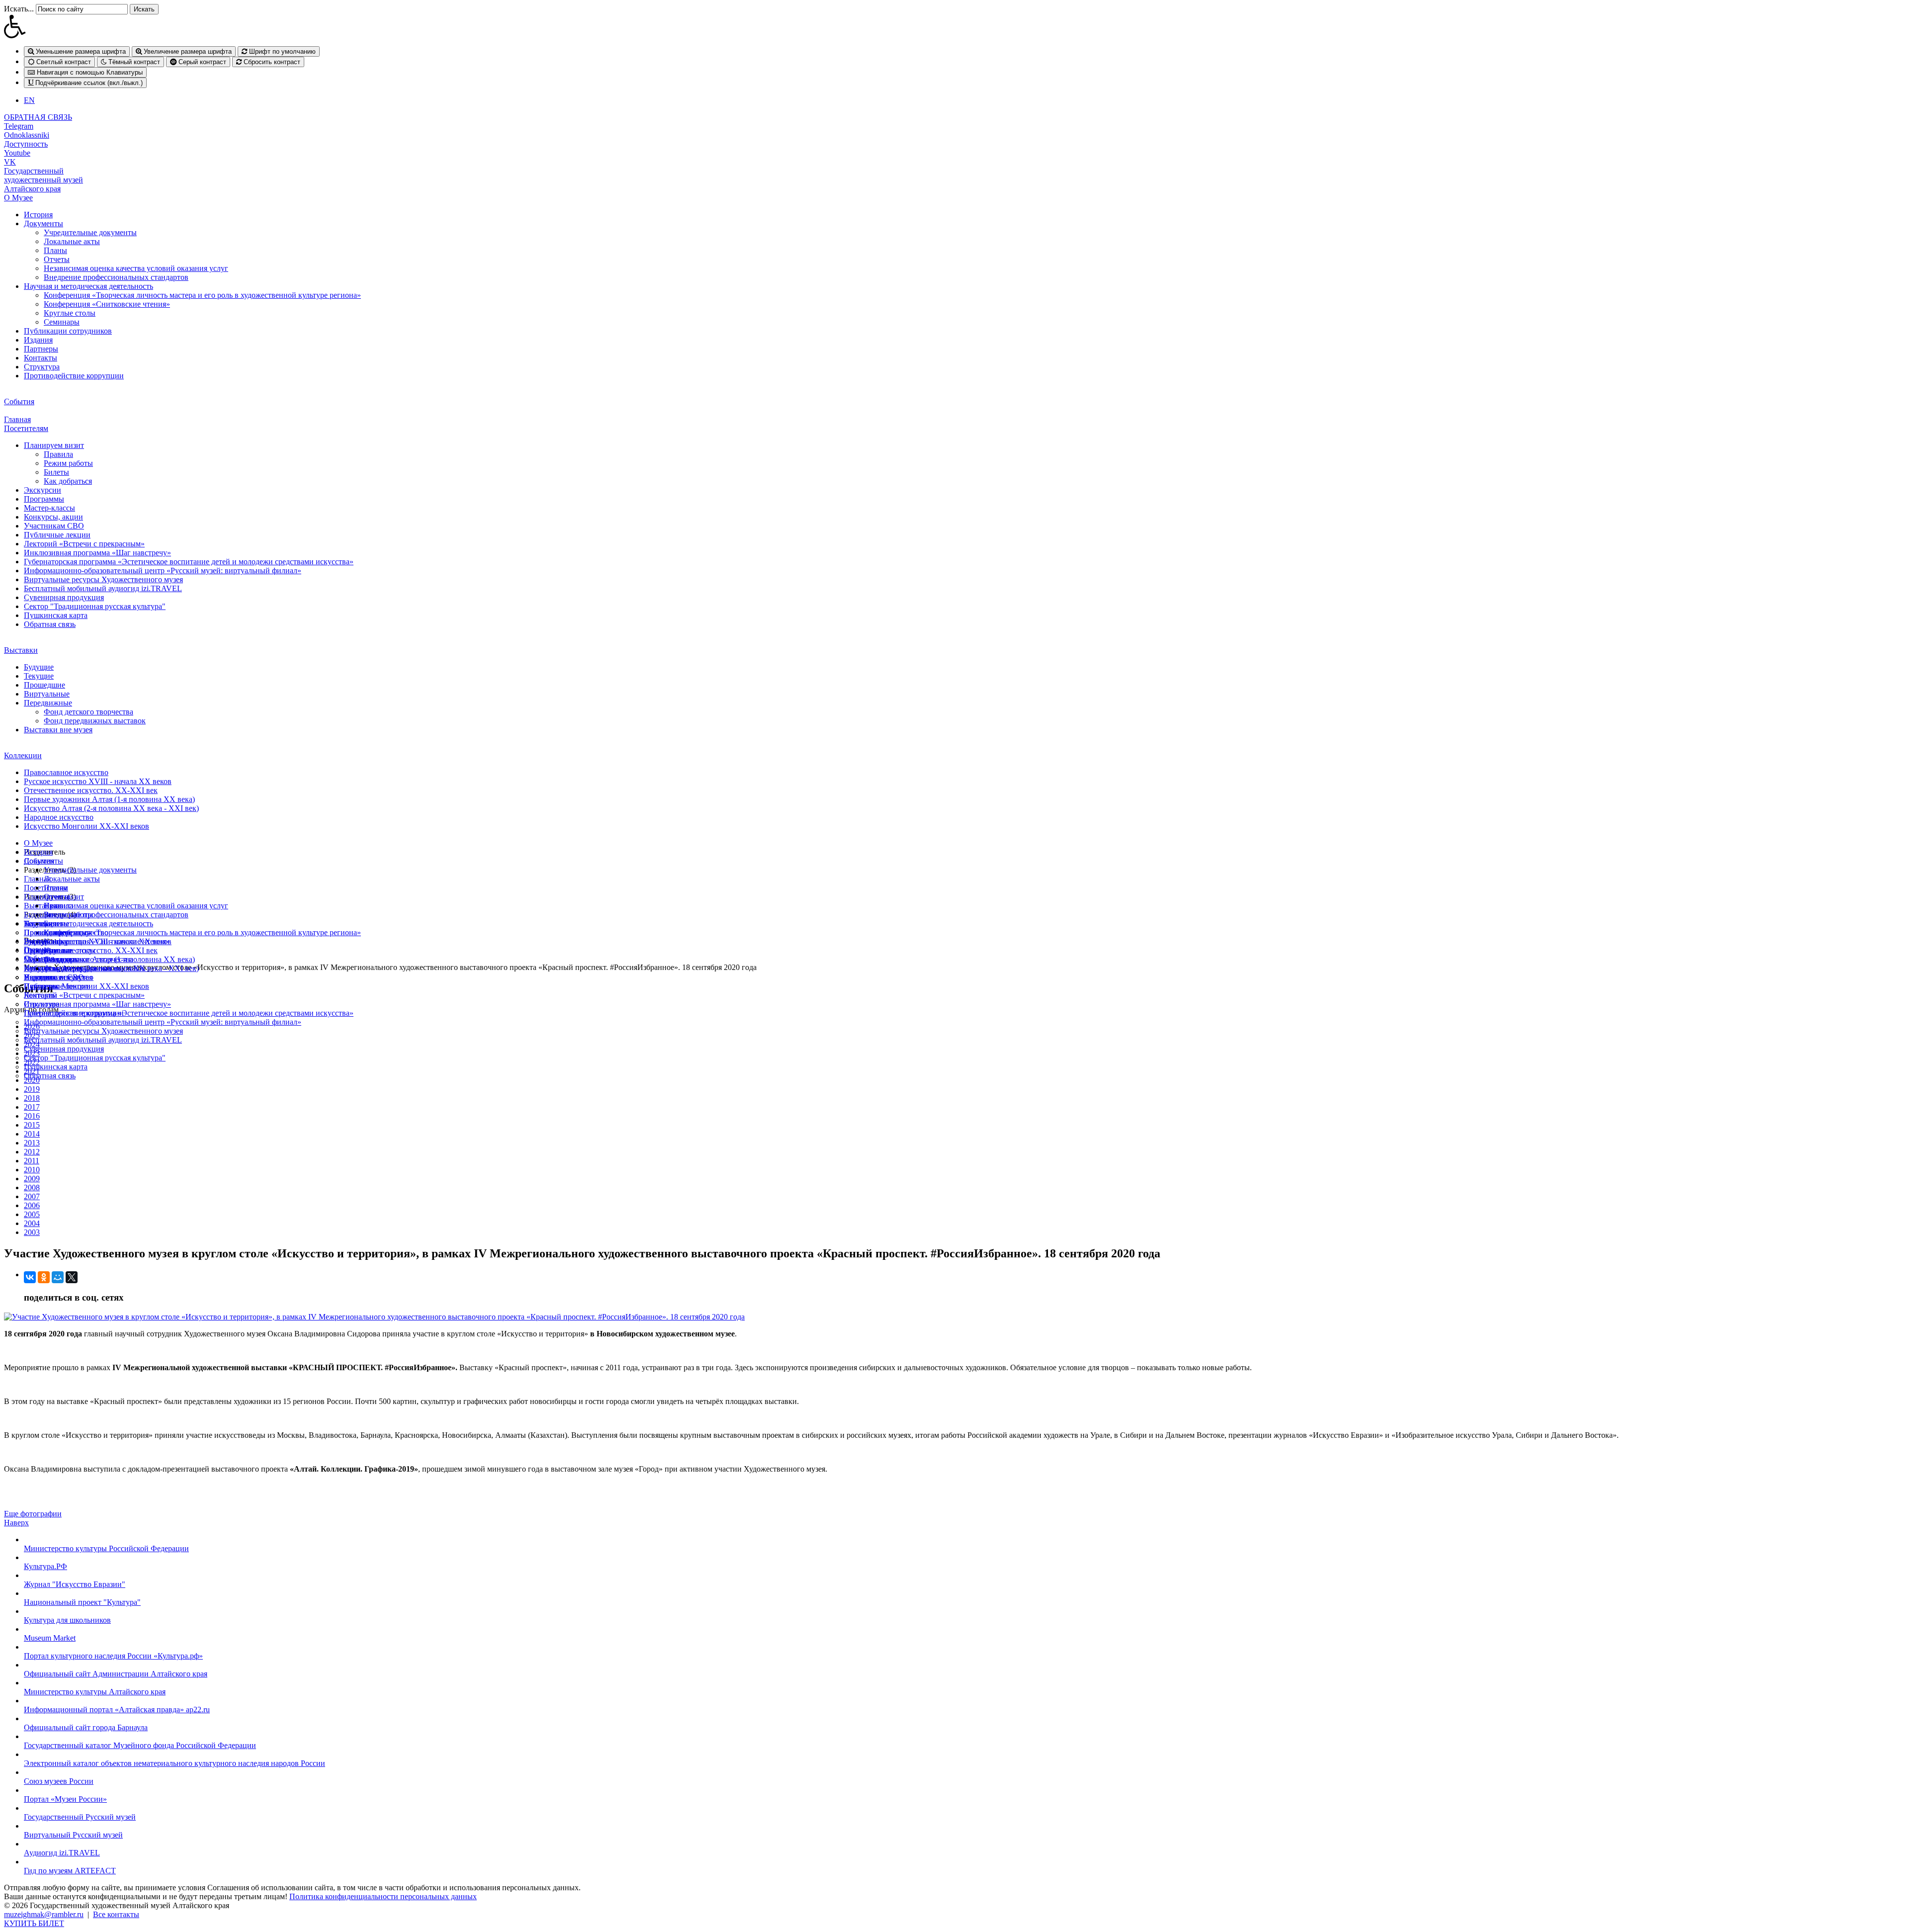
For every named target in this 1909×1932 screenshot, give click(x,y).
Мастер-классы (49, 508)
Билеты (56, 472)
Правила (58, 454)
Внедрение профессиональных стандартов (116, 277)
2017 (32, 1107)
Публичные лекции (57, 535)
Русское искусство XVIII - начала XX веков (98, 781)
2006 (32, 1205)
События (19, 401)
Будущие (39, 667)
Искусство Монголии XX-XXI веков (87, 826)
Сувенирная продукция (64, 597)
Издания (38, 340)
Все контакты (116, 1914)
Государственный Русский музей (80, 1817)
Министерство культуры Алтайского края (95, 1692)
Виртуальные (47, 694)
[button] (954, 26)
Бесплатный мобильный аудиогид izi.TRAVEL (103, 588)
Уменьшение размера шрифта (80, 51)
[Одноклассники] (44, 1277)
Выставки (21, 650)
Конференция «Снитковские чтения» (107, 304)
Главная (17, 419)
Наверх (16, 1523)
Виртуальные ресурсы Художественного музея (103, 579)
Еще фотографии (33, 1514)
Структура (42, 367)
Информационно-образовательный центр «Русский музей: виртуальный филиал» (163, 571)
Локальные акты (72, 241)
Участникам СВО (54, 526)
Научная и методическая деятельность (88, 286)
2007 (32, 1196)
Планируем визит (54, 445)
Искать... (19, 9)
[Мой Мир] (58, 1277)
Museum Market (50, 1638)
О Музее (18, 198)
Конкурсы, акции (53, 517)
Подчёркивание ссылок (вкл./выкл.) (88, 83)
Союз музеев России (59, 1781)
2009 (32, 1179)
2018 (32, 1098)
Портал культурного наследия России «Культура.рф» (113, 1656)
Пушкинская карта (56, 615)
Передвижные (48, 703)
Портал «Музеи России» (65, 1799)
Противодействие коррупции (74, 376)
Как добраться (68, 481)
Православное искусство (66, 772)
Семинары (62, 322)
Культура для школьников (67, 1620)
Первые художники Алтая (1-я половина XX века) (109, 799)
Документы (43, 223)
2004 (32, 1223)
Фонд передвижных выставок (95, 721)
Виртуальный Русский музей (73, 1835)
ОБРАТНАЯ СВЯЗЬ (38, 117)
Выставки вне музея (58, 730)
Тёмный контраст (133, 62)
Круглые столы (70, 313)
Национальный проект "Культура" (82, 1602)
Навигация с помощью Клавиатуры (89, 72)
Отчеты (57, 259)
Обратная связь (50, 624)
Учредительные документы (90, 232)
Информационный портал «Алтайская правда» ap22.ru (117, 1710)
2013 (32, 1143)
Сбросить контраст (271, 62)
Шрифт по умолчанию (281, 51)
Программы (44, 499)
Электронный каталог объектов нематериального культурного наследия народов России (174, 1763)
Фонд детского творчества (88, 712)
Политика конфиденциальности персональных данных (383, 1896)
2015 (32, 1125)
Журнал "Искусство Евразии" (75, 1584)
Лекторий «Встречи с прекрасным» (84, 544)
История (38, 215)
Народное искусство (59, 817)
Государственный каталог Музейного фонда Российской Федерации (140, 1745)
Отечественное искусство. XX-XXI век (91, 790)
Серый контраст (201, 62)
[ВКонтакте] (30, 1277)
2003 (32, 1232)
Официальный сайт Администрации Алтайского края (116, 1674)
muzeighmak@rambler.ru (44, 1914)
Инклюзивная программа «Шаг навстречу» (97, 553)
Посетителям (26, 428)
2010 (32, 1170)
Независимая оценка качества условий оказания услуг (136, 268)
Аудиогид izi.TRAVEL (62, 1853)
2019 (32, 1089)
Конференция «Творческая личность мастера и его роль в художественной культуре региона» (202, 295)
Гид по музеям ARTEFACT (70, 1871)
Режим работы (68, 463)
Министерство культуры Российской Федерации (106, 1548)
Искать (144, 9)
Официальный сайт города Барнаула (86, 1727)
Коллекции (23, 755)
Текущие (39, 676)
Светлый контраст (63, 62)
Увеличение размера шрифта (187, 51)
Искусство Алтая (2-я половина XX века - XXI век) (111, 808)
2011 (32, 1161)
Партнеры (41, 349)
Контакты (41, 358)
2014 (32, 1134)
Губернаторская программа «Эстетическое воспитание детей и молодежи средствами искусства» (189, 562)
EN (29, 100)
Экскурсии (43, 490)
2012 (32, 1152)
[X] (72, 1277)
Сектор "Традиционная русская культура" (95, 606)
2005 (32, 1214)
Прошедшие (44, 685)
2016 (32, 1116)
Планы (55, 250)
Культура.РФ (45, 1566)
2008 (32, 1187)
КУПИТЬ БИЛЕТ (34, 1923)
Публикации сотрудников (68, 331)
